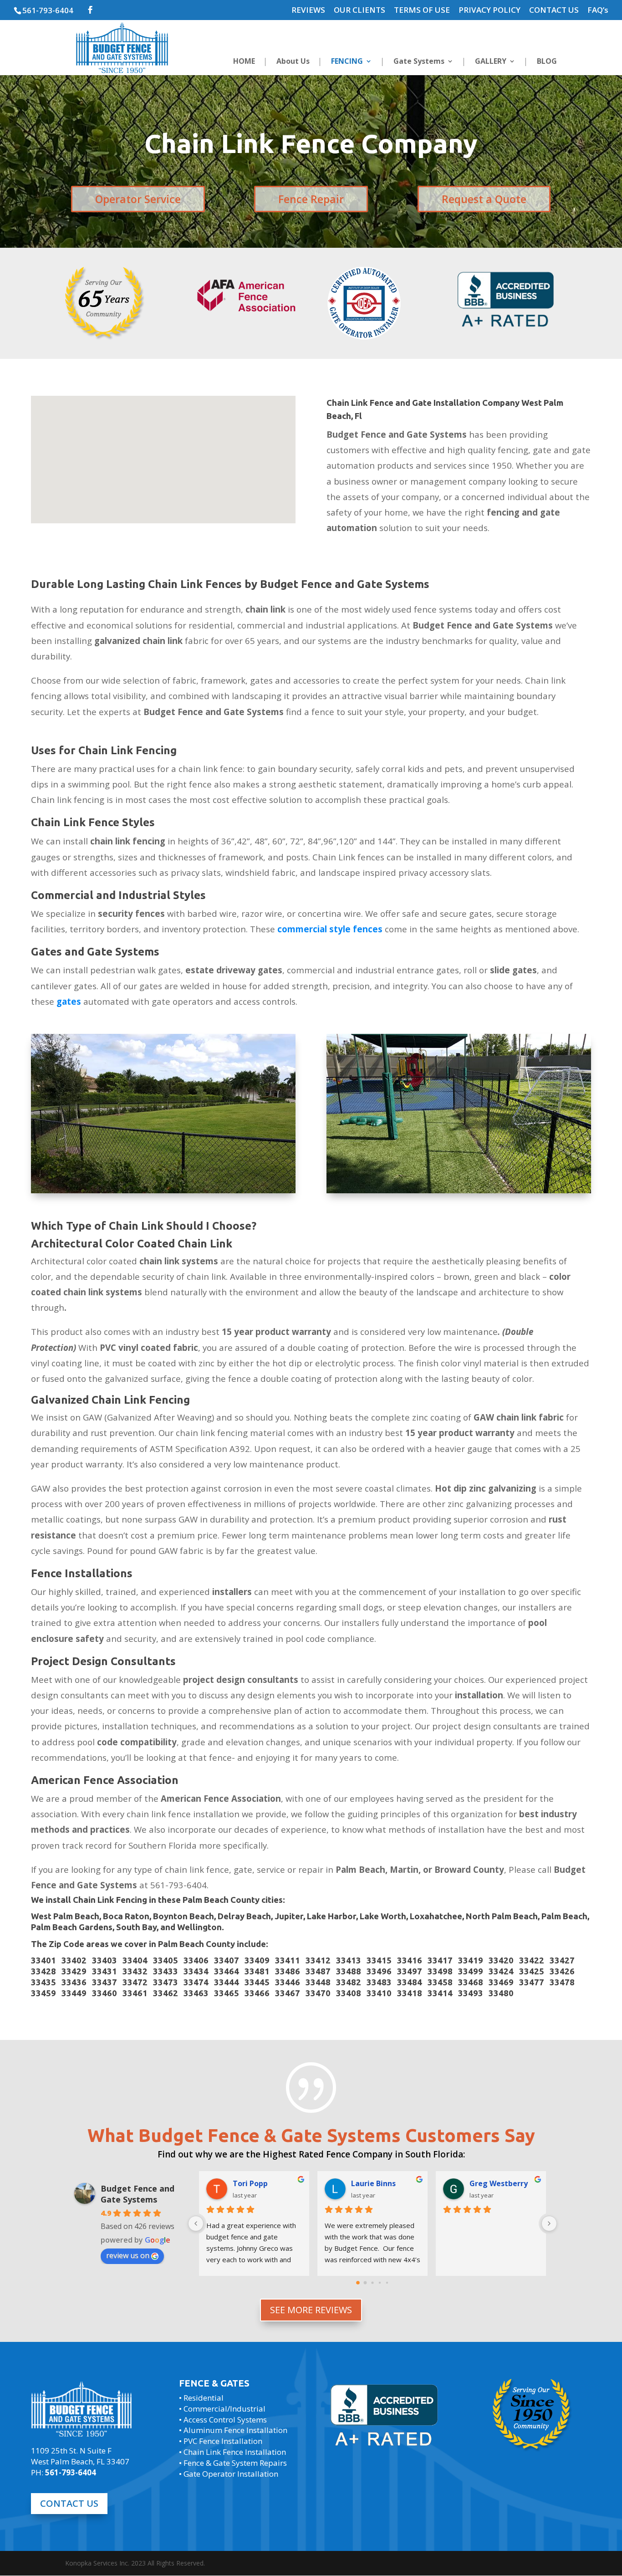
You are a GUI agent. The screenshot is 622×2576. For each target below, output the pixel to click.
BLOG (547, 62)
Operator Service (138, 199)
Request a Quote (484, 199)
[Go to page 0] (358, 2283)
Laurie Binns (373, 2183)
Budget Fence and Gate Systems (138, 2194)
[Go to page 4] (387, 2283)
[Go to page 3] (380, 2283)
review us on (128, 2255)
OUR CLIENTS (359, 10)
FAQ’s (598, 10)
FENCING (347, 62)
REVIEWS (308, 10)
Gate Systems (419, 62)
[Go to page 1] (365, 2283)
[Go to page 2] (372, 2283)
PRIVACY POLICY (489, 10)
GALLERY (491, 62)
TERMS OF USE (422, 10)
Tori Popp (250, 2183)
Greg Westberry (499, 2183)
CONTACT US (554, 10)
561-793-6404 (48, 10)
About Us (293, 62)
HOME (244, 62)
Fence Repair (311, 199)
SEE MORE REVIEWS (311, 2310)
